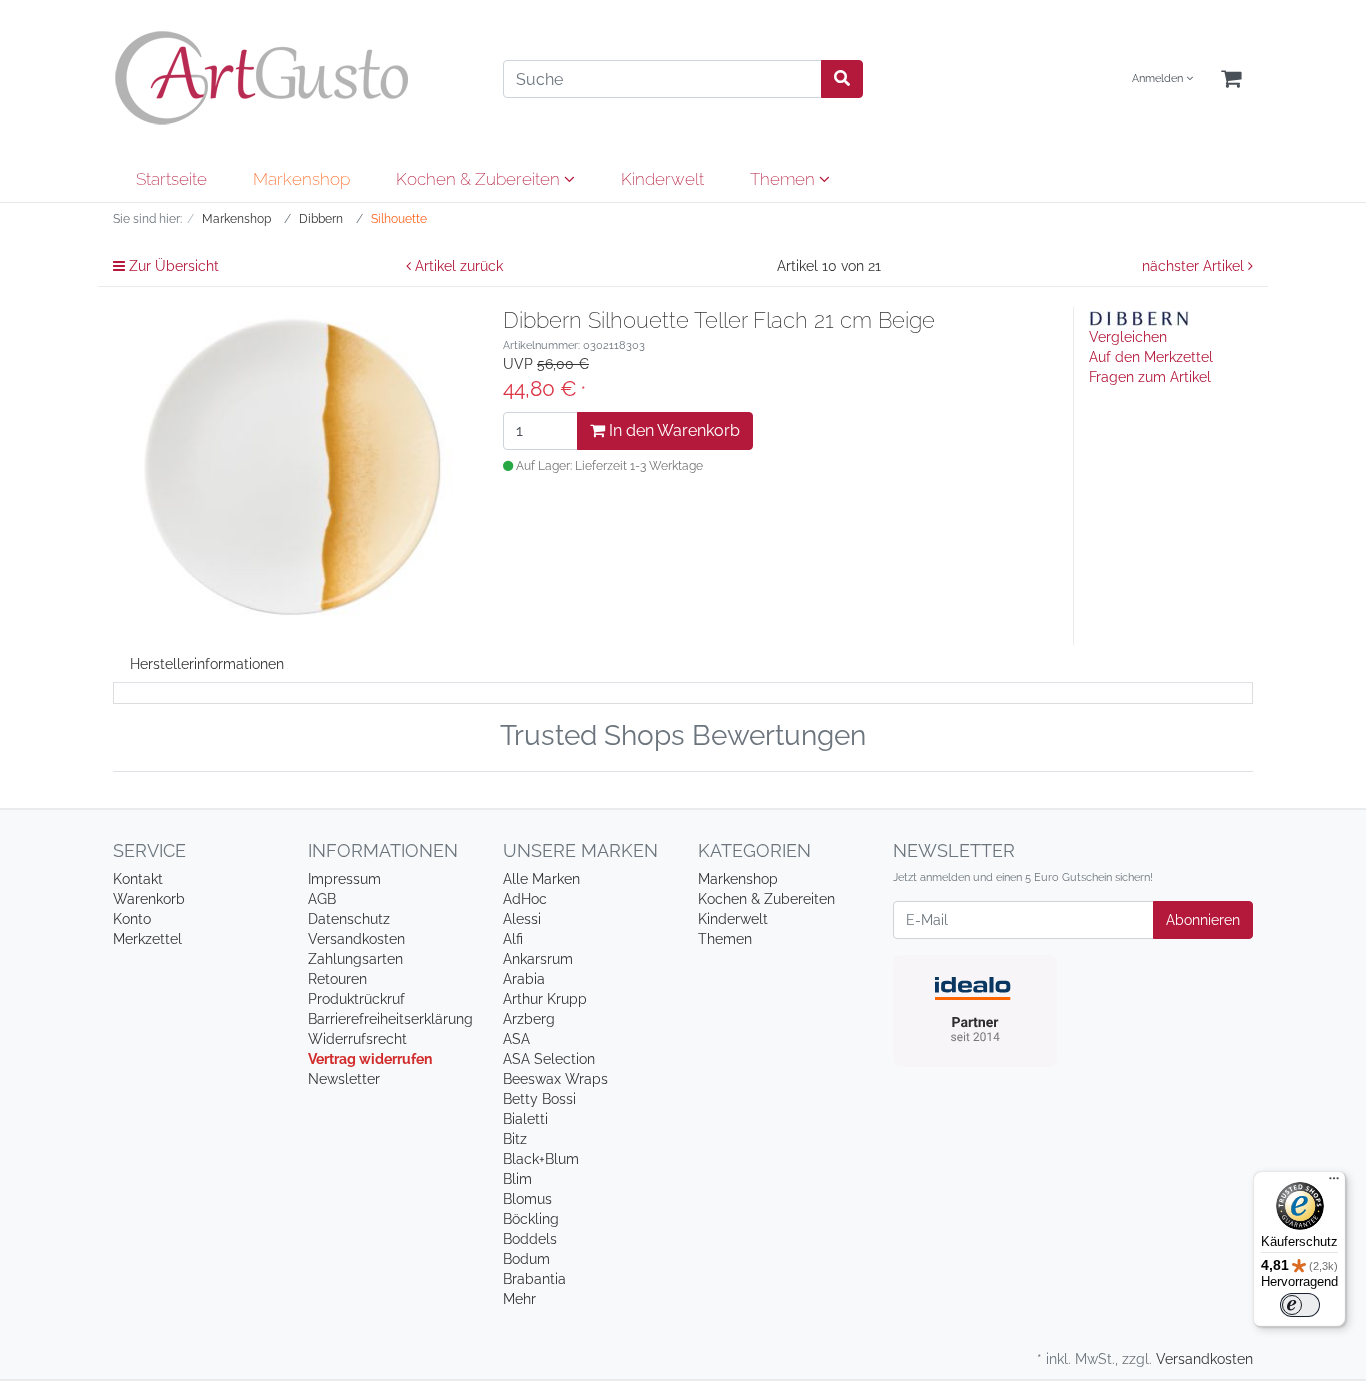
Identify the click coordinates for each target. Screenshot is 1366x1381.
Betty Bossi (539, 1099)
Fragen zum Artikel (1150, 377)
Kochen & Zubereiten (480, 179)
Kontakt (138, 879)
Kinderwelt (662, 179)
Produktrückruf (356, 999)
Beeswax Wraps (555, 1079)
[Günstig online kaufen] (293, 78)
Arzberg (529, 1019)
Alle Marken (541, 879)
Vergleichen (1128, 337)
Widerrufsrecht (357, 1039)
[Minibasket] (1231, 79)
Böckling (531, 1219)
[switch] (1300, 1305)
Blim (517, 1179)
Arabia (524, 979)
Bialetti (525, 1119)
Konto (132, 919)
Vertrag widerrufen (370, 1059)
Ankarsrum (538, 959)
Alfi (513, 939)
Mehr (519, 1299)
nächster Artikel (1195, 266)
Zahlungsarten (355, 959)
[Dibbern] (1139, 317)
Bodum (526, 1259)
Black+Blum (541, 1159)
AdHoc (525, 899)
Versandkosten (356, 939)
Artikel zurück (457, 266)
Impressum (344, 879)
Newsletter (344, 1079)
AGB (322, 899)
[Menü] (1334, 1183)
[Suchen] (842, 79)
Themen (784, 179)
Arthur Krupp (545, 999)
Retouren (337, 979)
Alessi (522, 919)
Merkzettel (147, 939)
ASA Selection (549, 1059)
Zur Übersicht (172, 266)
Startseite (171, 179)
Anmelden (1159, 78)
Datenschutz (349, 919)
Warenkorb (149, 899)
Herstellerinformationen (207, 664)
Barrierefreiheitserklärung (390, 1019)
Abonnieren (1203, 920)
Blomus (527, 1199)
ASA (516, 1039)
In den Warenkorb (672, 430)
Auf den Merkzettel (1151, 357)
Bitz (515, 1139)
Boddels (530, 1239)
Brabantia (534, 1279)
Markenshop (301, 179)
